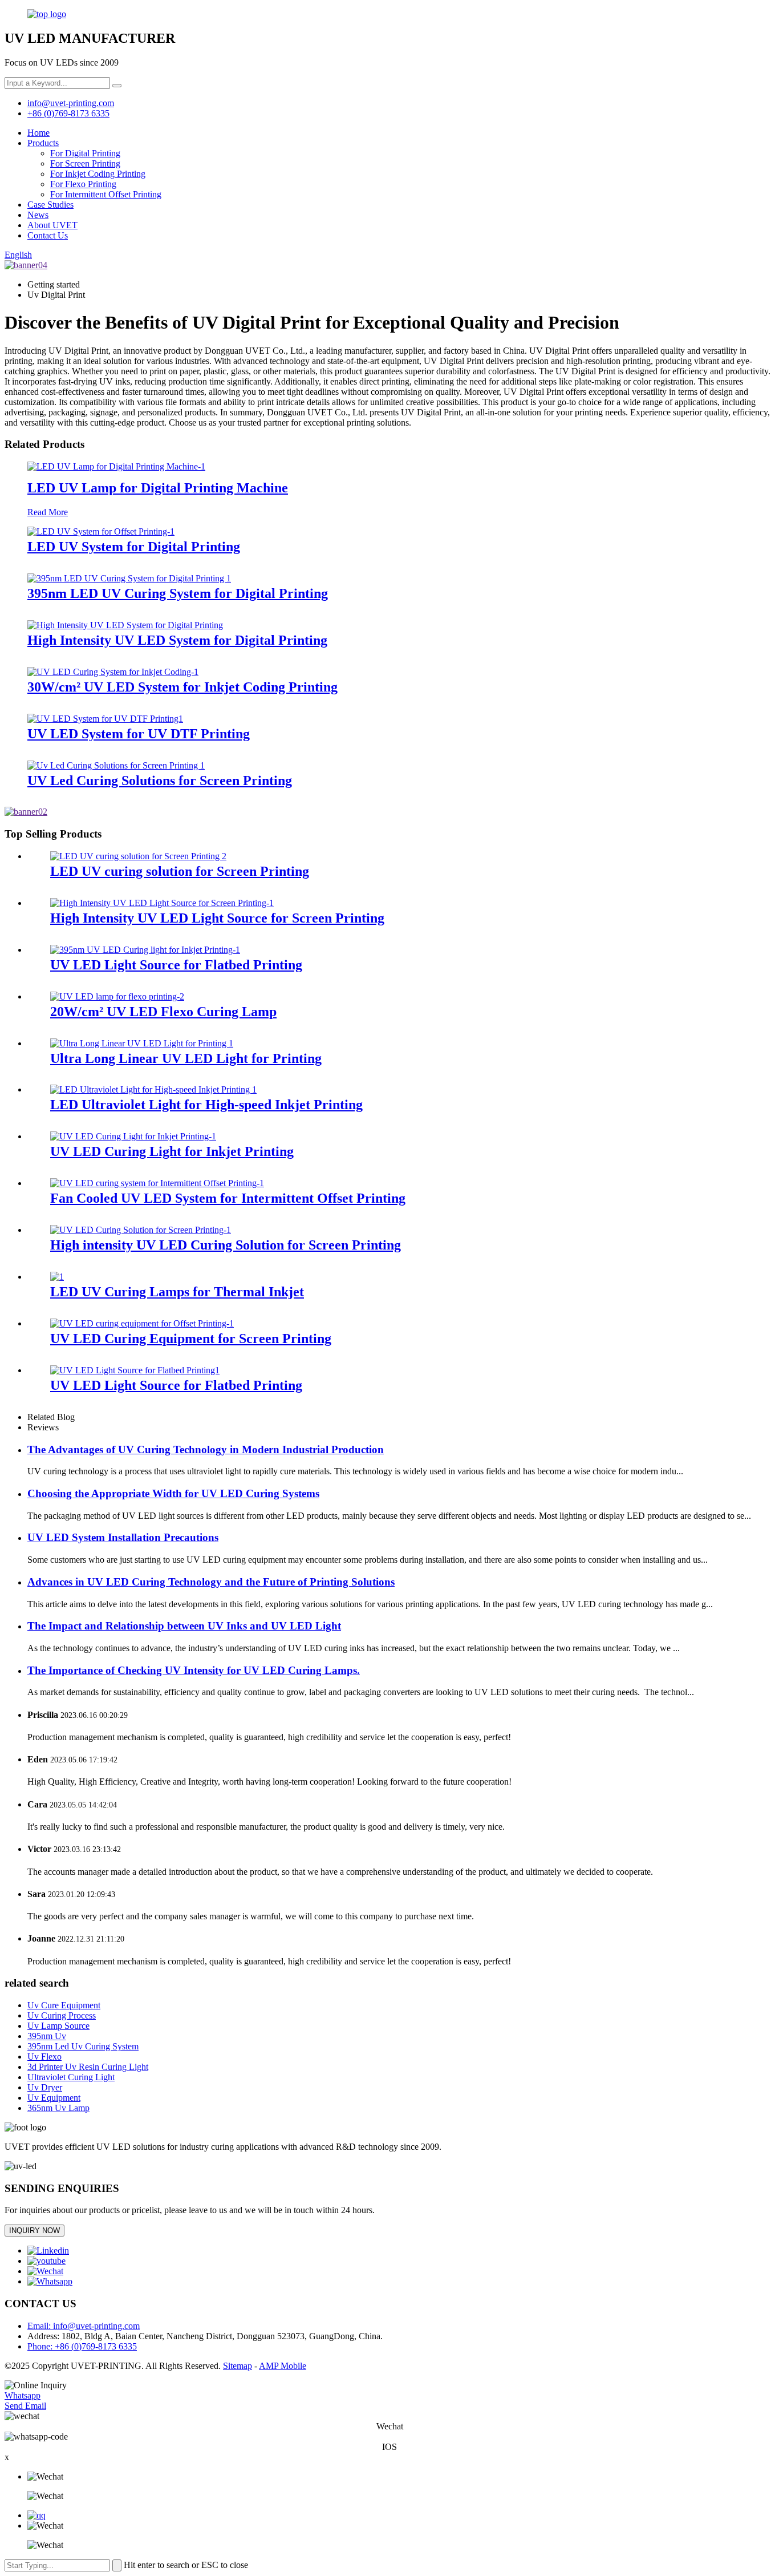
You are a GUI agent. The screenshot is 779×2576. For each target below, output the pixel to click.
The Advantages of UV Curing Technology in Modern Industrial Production (206, 1449)
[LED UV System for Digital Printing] (101, 531)
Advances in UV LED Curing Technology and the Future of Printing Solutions (211, 1582)
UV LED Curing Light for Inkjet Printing (172, 1151)
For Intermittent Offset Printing (106, 194)
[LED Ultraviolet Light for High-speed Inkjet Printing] (153, 1089)
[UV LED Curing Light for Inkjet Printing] (133, 1136)
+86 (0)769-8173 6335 (68, 113)
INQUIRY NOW (35, 2231)
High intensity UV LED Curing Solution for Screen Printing (226, 1245)
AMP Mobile (283, 2366)
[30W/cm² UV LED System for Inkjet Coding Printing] (113, 672)
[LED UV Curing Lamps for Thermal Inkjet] (57, 1277)
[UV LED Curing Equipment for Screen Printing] (142, 1323)
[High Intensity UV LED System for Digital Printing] (125, 625)
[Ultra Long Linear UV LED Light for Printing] (142, 1043)
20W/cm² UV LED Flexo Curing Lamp (163, 1012)
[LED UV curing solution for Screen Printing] (138, 856)
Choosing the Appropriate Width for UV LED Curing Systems (173, 1493)
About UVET (52, 225)
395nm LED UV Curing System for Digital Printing (178, 593)
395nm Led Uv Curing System (83, 2046)
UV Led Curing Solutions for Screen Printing (160, 781)
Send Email (25, 2406)
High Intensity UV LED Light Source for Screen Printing (217, 918)
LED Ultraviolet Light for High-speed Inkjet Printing (206, 1105)
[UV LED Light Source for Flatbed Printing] (145, 950)
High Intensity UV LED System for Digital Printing (177, 640)
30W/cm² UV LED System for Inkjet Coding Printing (182, 687)
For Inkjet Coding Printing (98, 174)
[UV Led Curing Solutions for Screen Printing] (116, 765)
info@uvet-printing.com (71, 103)
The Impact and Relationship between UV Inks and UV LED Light (184, 1626)
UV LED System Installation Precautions (123, 1537)
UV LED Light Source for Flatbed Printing (176, 965)
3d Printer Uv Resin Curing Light (88, 2067)
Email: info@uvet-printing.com (84, 2326)
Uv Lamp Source (58, 2026)
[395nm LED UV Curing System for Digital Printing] (129, 578)
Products (43, 143)
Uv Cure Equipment (64, 2005)
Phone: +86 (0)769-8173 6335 (82, 2346)
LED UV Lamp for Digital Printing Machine (158, 488)
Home (38, 133)
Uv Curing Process (62, 2015)
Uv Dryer (45, 2087)
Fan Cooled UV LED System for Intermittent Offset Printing (228, 1198)
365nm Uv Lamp (58, 2108)
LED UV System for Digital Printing (134, 547)
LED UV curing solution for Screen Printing (180, 871)
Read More (48, 512)
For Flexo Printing (83, 184)
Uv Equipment (54, 2098)
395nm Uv (47, 2036)
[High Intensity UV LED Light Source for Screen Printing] (162, 903)
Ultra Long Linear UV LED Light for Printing (186, 1058)
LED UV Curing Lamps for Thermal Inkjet (177, 1292)
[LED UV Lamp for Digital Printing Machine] (116, 466)
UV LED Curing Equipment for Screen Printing (191, 1338)
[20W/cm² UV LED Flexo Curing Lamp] (117, 996)
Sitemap (238, 2366)
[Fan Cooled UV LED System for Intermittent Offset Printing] (157, 1183)
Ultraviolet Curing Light (71, 2077)
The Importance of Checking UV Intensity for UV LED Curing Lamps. (194, 1670)
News (38, 215)
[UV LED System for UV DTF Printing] (105, 719)
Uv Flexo (44, 2057)
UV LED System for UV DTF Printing (139, 734)
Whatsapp (23, 2395)
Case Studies (50, 205)
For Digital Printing (85, 153)
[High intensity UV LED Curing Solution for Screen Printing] (141, 1230)
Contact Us (48, 235)
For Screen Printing (85, 163)
